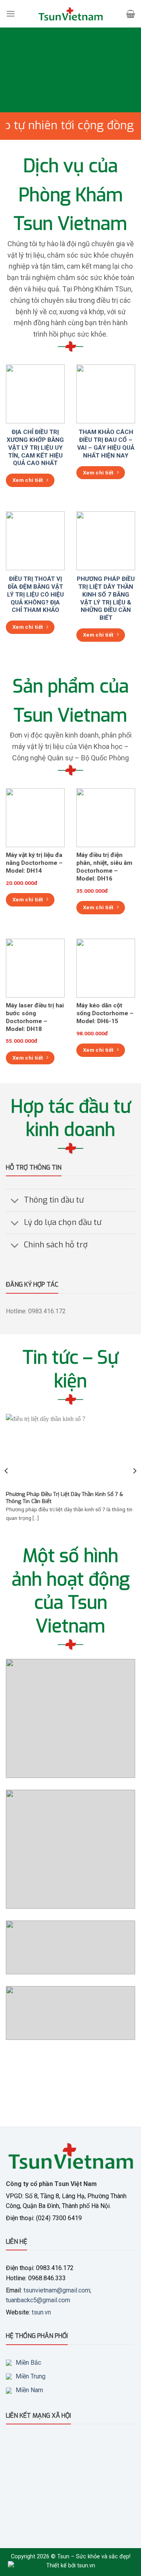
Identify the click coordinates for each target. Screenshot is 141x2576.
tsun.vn (41, 2312)
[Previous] (7, 1471)
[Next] (134, 1471)
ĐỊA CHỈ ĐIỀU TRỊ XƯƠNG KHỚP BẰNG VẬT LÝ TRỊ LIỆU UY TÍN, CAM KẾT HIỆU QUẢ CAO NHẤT (35, 448)
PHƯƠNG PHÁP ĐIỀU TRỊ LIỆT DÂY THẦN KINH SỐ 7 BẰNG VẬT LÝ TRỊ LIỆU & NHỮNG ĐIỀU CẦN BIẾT (106, 598)
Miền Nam (29, 2390)
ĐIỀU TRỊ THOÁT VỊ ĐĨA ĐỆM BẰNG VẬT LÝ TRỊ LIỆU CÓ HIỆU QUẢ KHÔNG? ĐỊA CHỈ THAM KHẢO (35, 595)
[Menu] (11, 14)
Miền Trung (31, 2376)
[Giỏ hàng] (131, 14)
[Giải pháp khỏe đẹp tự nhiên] (70, 14)
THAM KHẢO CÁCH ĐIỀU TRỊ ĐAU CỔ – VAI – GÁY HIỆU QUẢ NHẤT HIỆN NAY (106, 444)
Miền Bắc (28, 2363)
